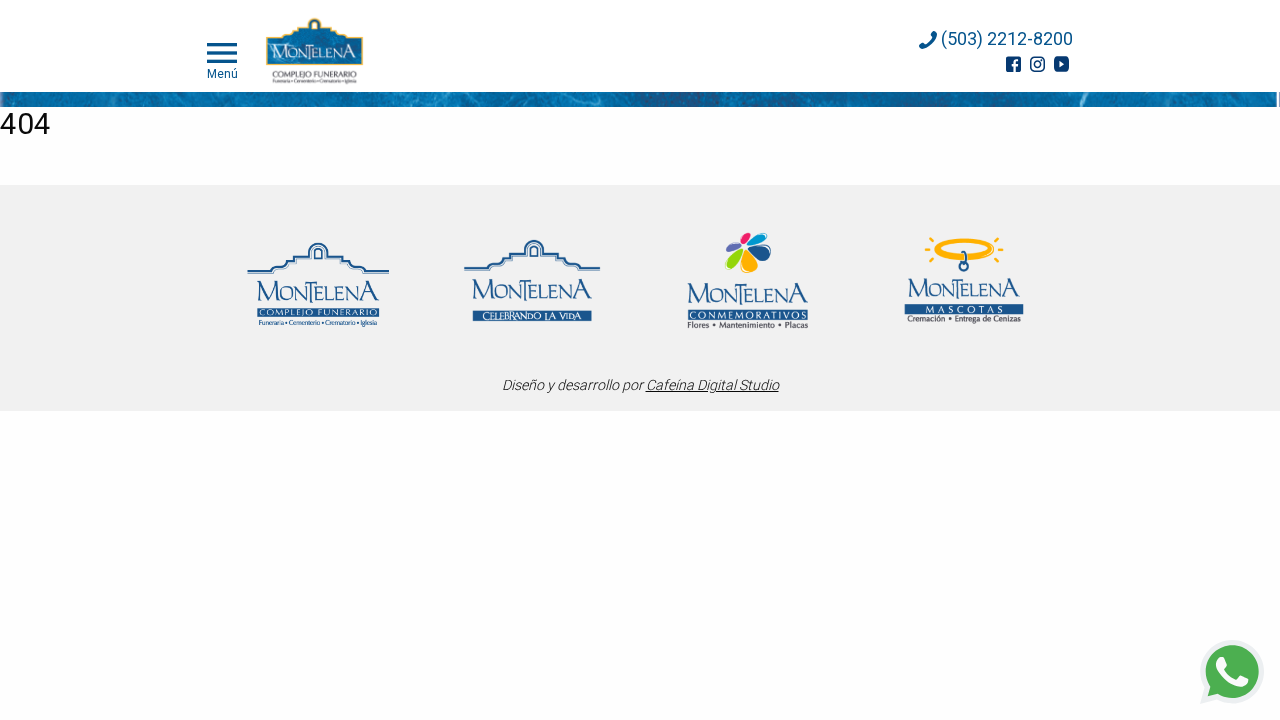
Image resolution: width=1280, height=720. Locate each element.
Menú (222, 73)
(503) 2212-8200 (1005, 38)
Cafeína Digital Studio (712, 385)
